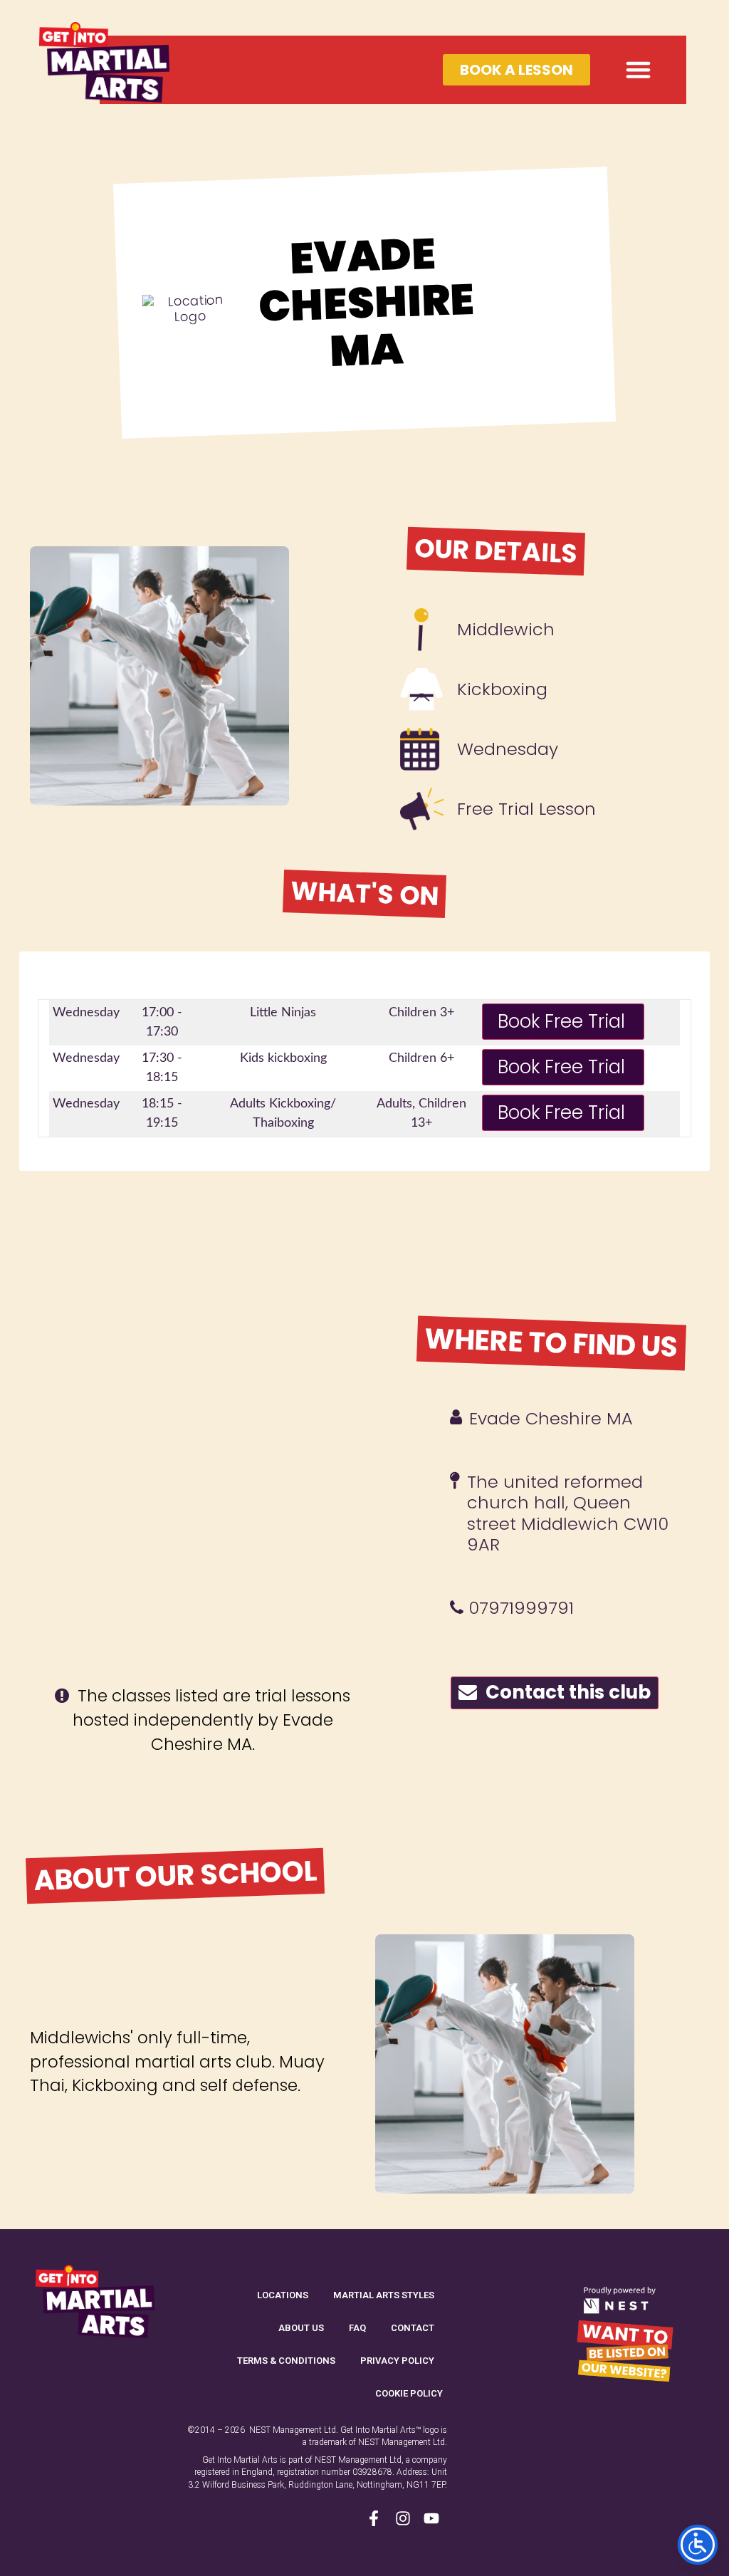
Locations (283, 2295)
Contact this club (564, 1692)
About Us (301, 2328)
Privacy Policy (397, 2361)
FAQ (357, 2328)
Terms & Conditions (286, 2361)
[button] (639, 70)
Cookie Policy (409, 2393)
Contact (413, 2328)
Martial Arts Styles (384, 2295)
